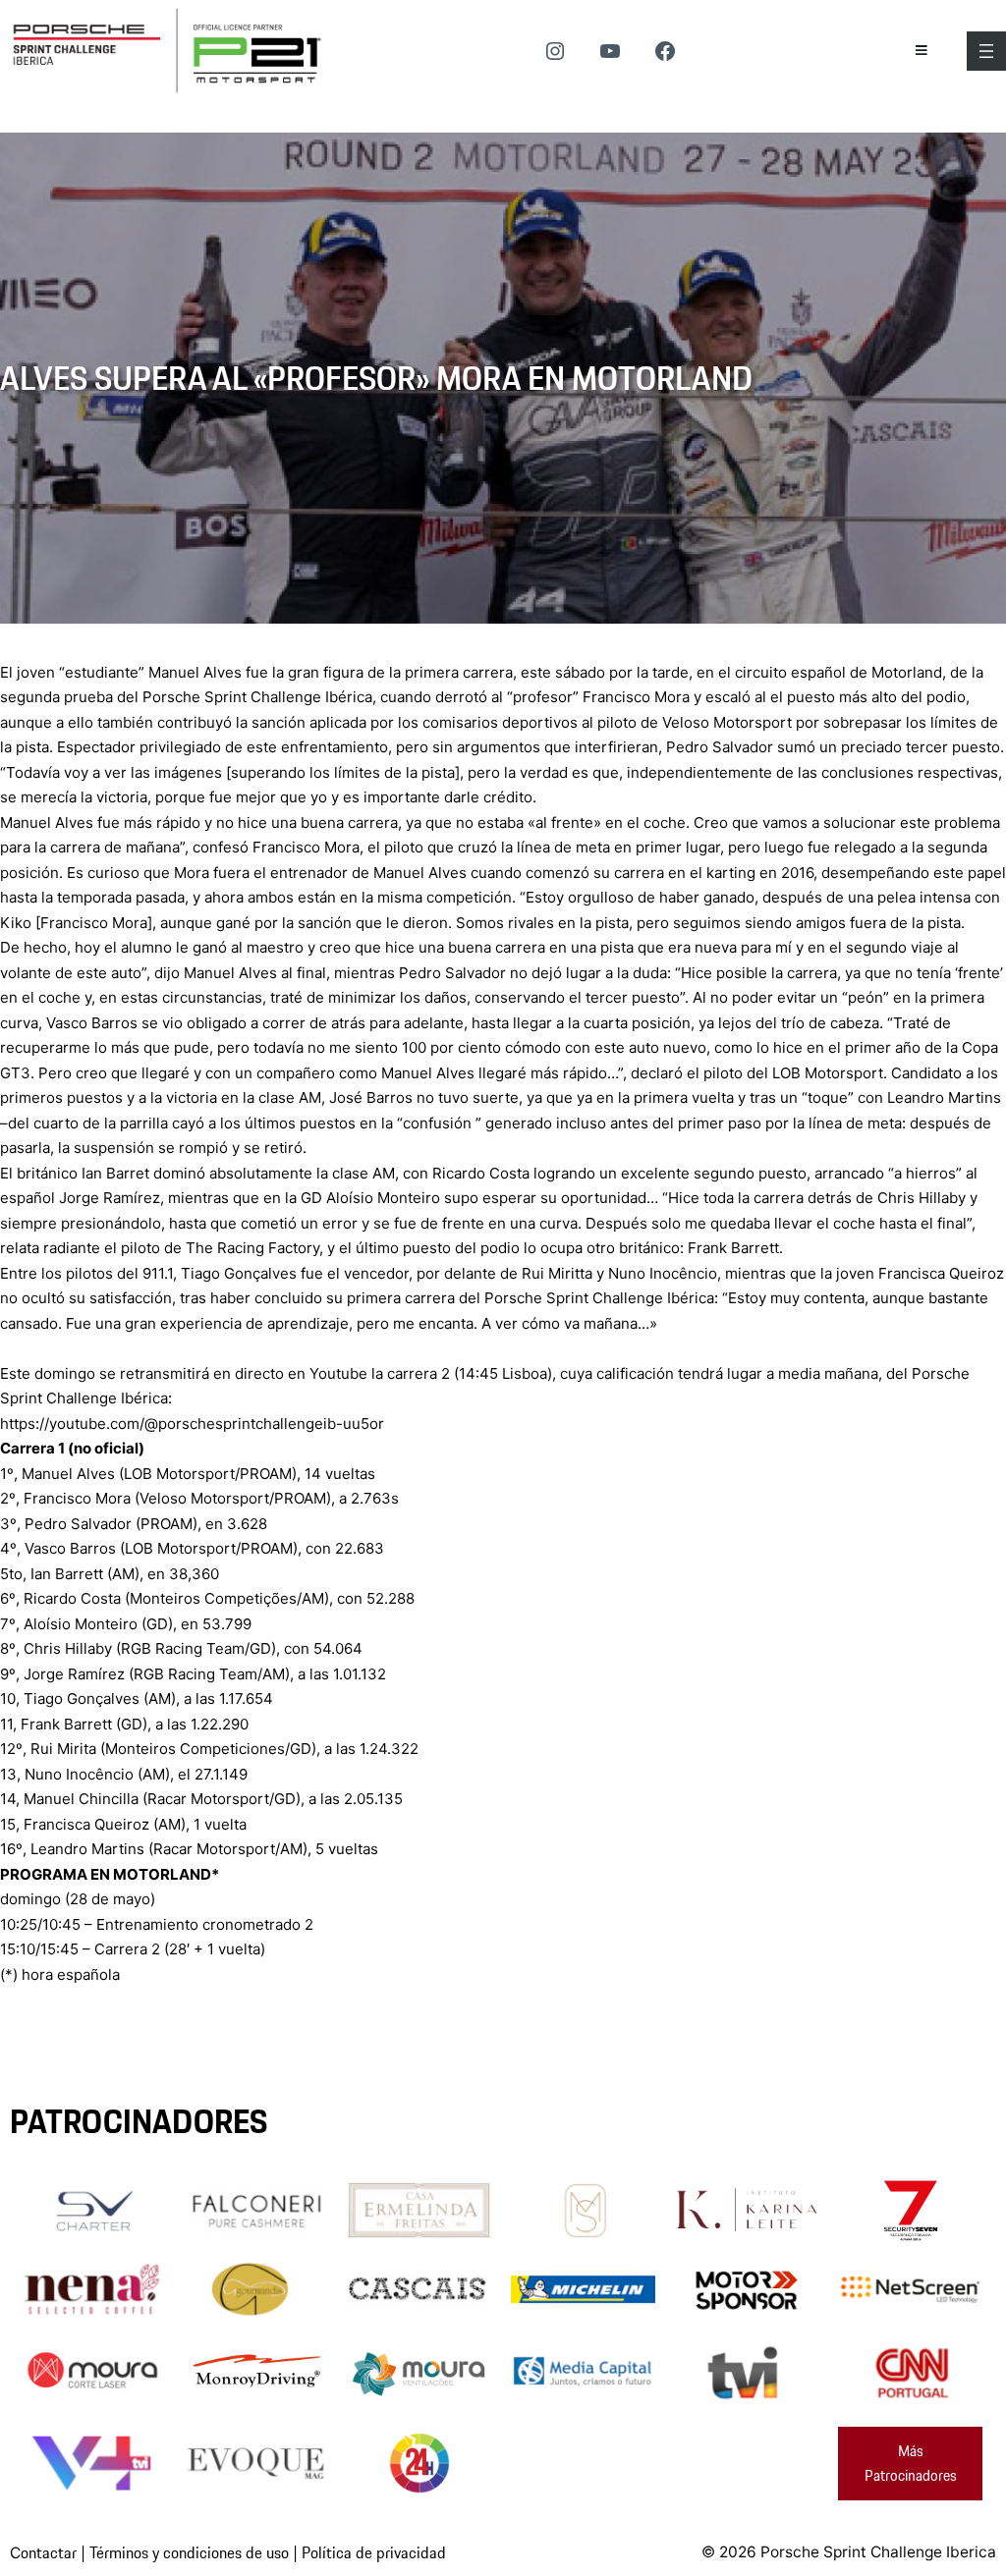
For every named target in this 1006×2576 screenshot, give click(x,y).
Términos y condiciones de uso (189, 2552)
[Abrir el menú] (986, 51)
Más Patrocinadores (911, 2464)
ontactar (49, 2552)
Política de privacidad (374, 2552)
